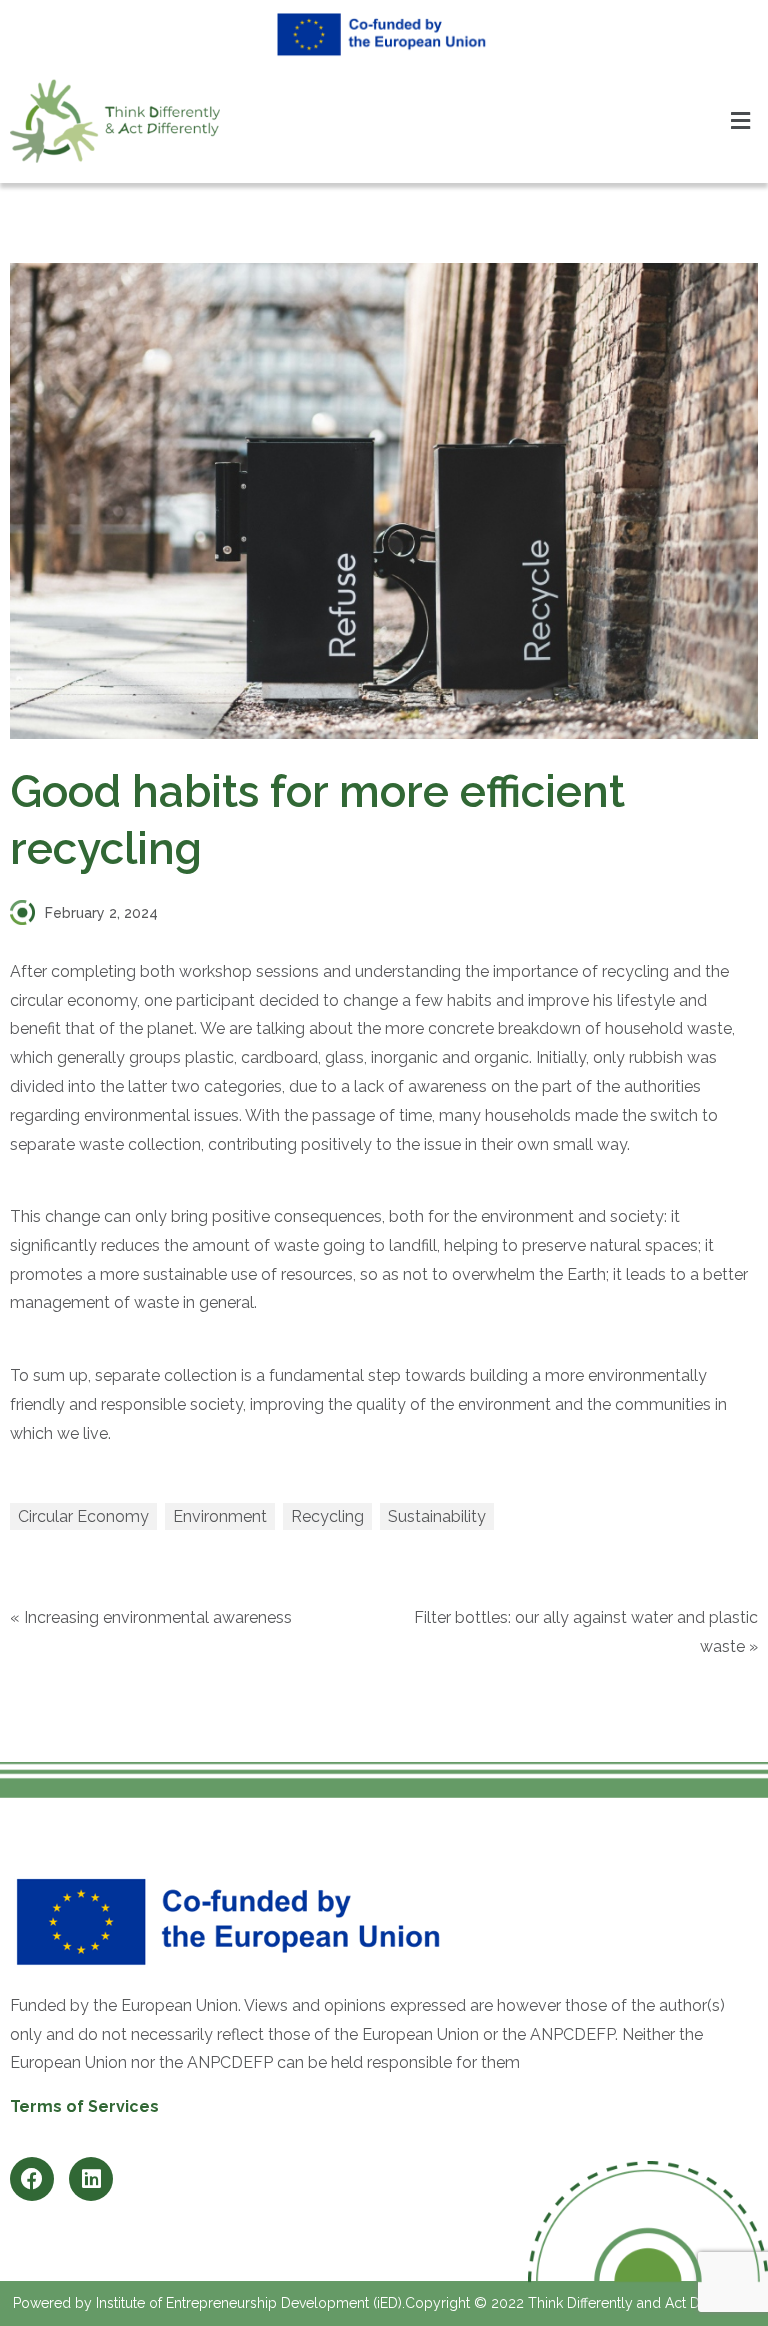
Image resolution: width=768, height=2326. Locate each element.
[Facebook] (32, 2179)
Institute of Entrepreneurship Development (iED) (249, 2303)
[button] (741, 121)
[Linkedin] (91, 2179)
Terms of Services (84, 2106)
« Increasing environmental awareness (151, 1617)
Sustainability (437, 1516)
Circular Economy (83, 1516)
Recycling (327, 1516)
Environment (220, 1516)
